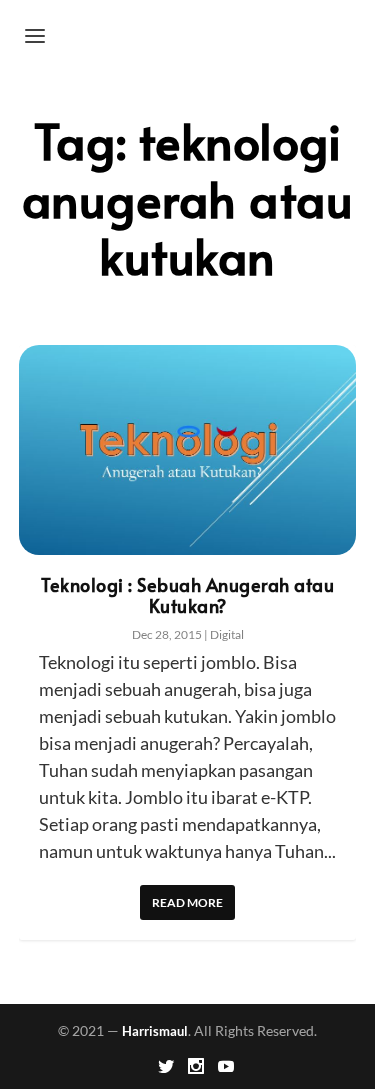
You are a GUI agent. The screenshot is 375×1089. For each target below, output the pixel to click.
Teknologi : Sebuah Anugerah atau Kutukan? (187, 595)
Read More (187, 902)
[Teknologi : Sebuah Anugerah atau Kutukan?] (188, 450)
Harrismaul (155, 1031)
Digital (227, 634)
